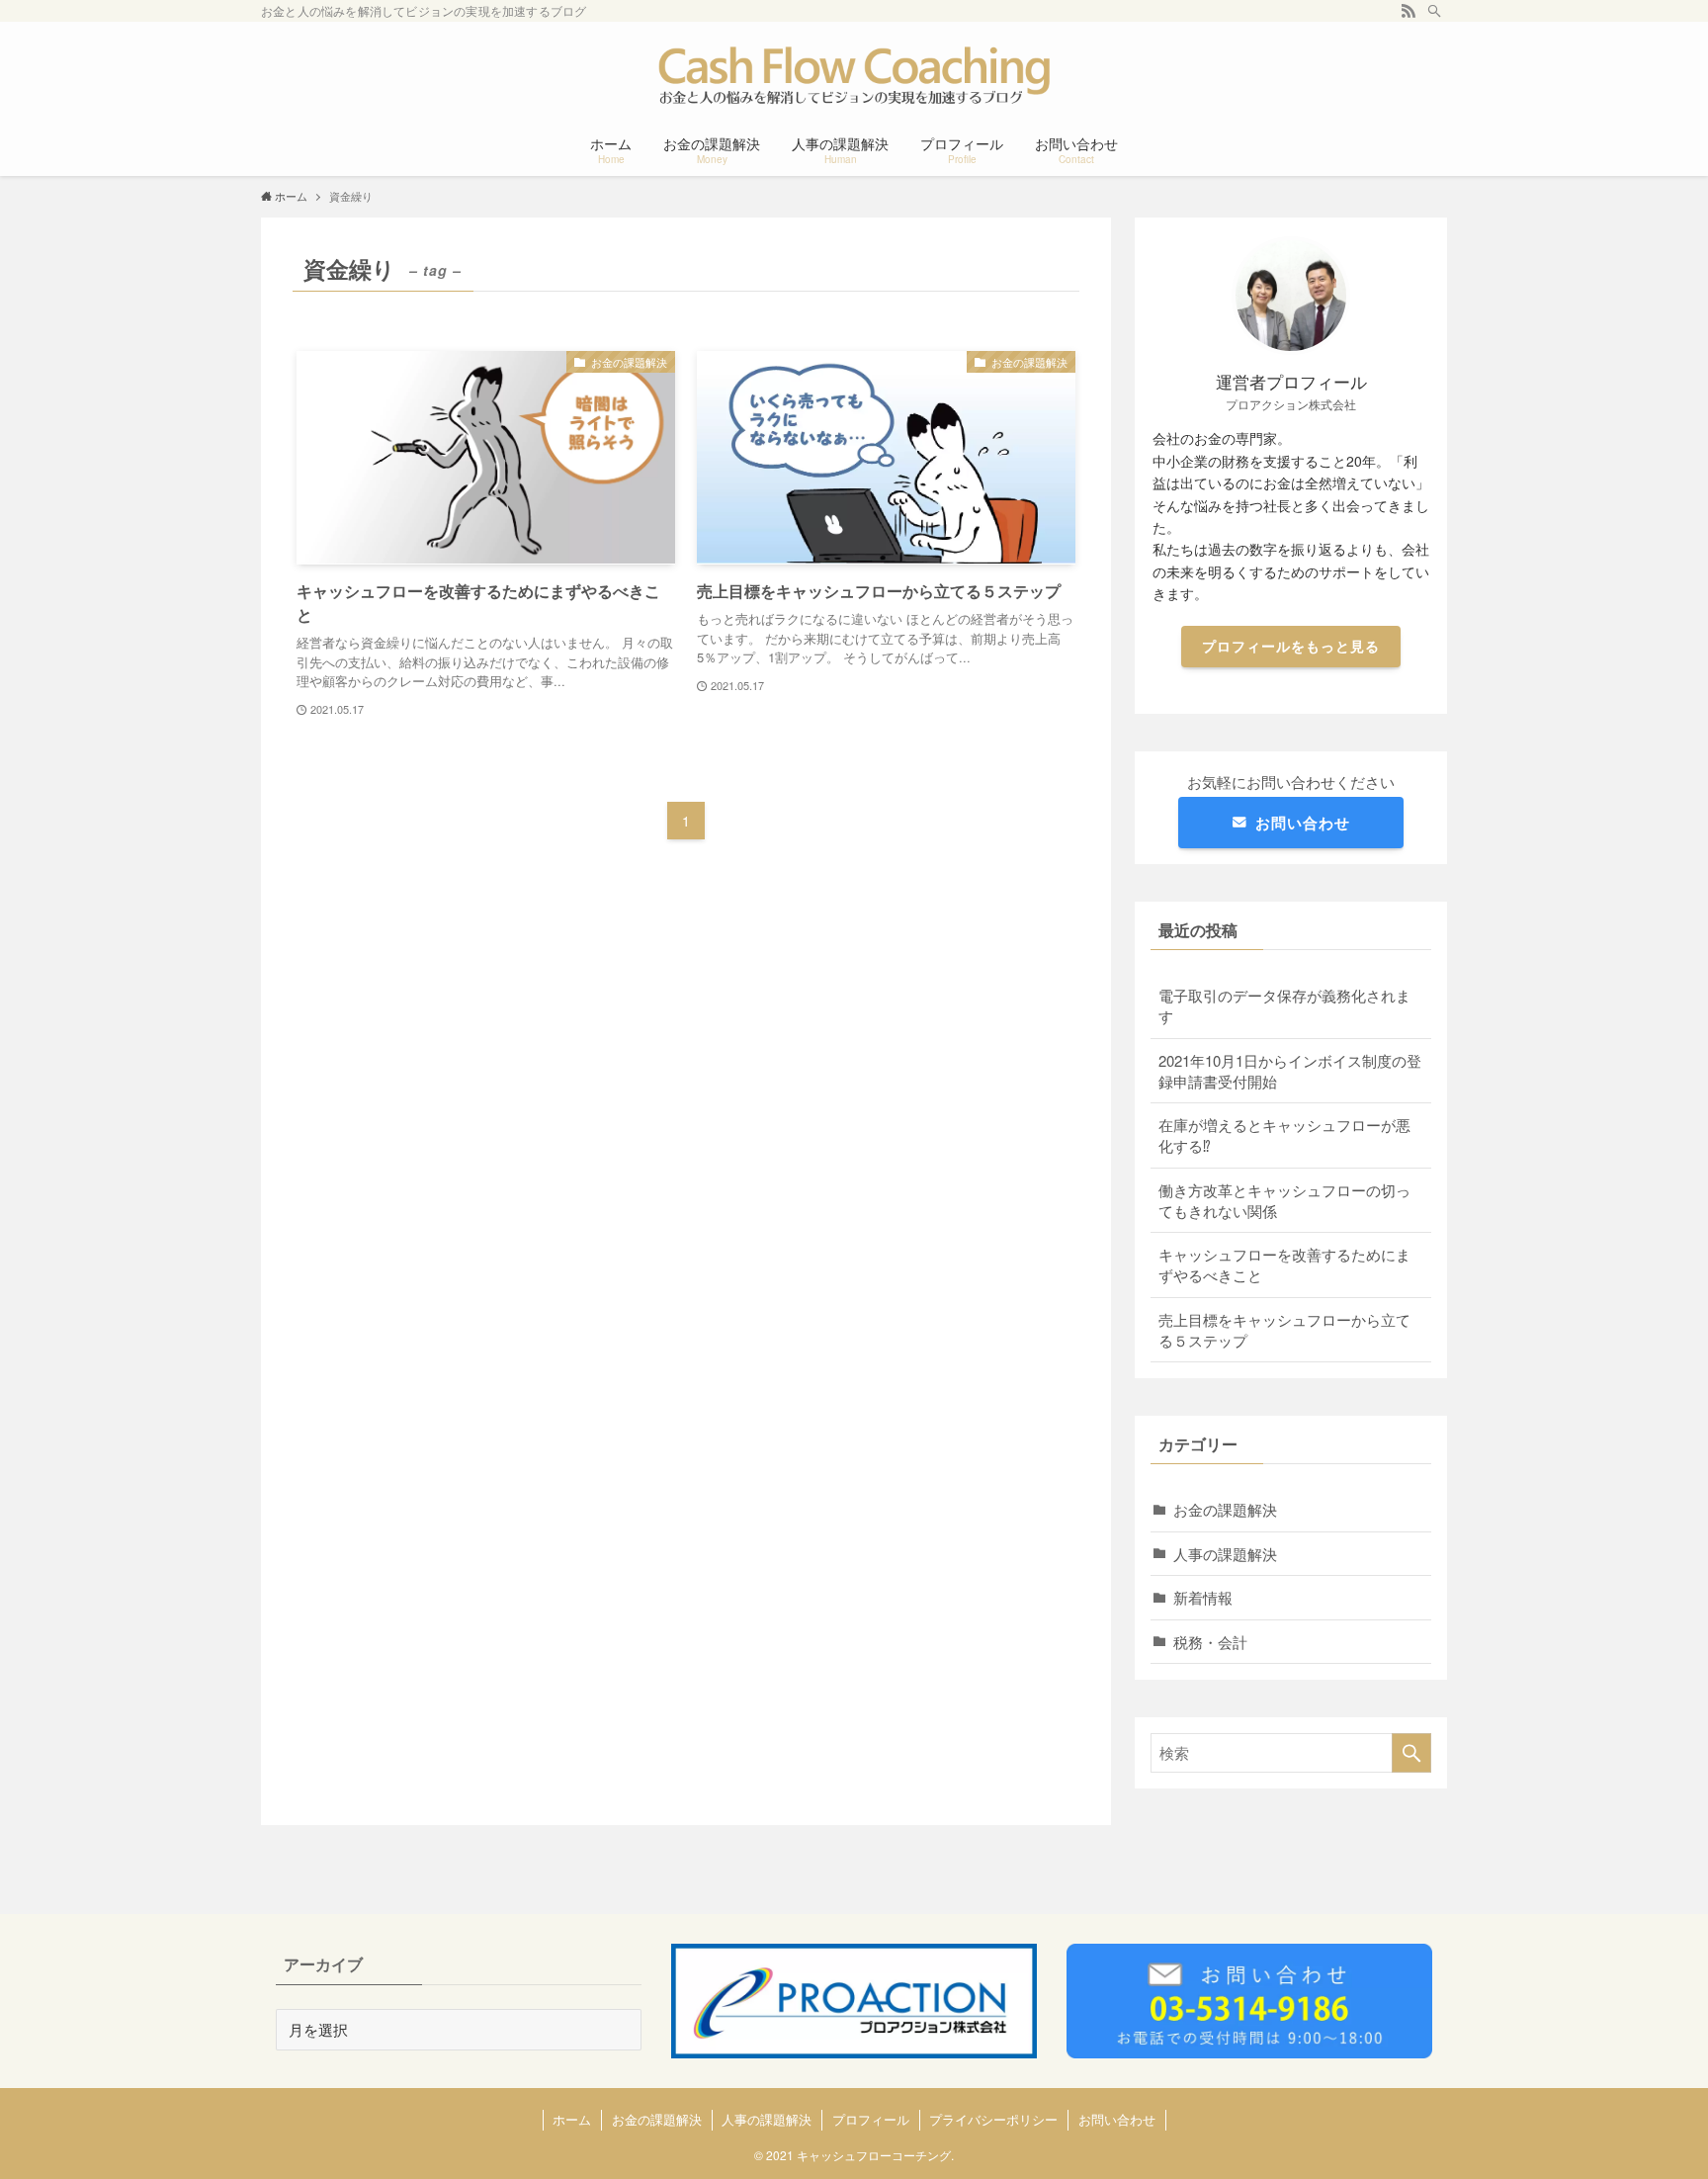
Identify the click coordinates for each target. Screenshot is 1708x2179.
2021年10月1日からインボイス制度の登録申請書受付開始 (1290, 1071)
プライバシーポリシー (993, 2119)
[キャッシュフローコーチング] (854, 75)
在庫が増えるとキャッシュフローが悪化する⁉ (1284, 1135)
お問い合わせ (1303, 823)
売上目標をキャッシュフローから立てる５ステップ (1284, 1330)
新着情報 (1203, 1597)
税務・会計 (1210, 1642)
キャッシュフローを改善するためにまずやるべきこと (1284, 1264)
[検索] (1434, 11)
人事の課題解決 (1225, 1554)
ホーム (572, 2119)
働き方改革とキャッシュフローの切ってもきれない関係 (1284, 1200)
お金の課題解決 (1225, 1509)
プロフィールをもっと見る (1291, 646)
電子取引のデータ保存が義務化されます (1284, 1005)
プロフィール (871, 2119)
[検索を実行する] (1411, 1753)
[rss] (1409, 11)
